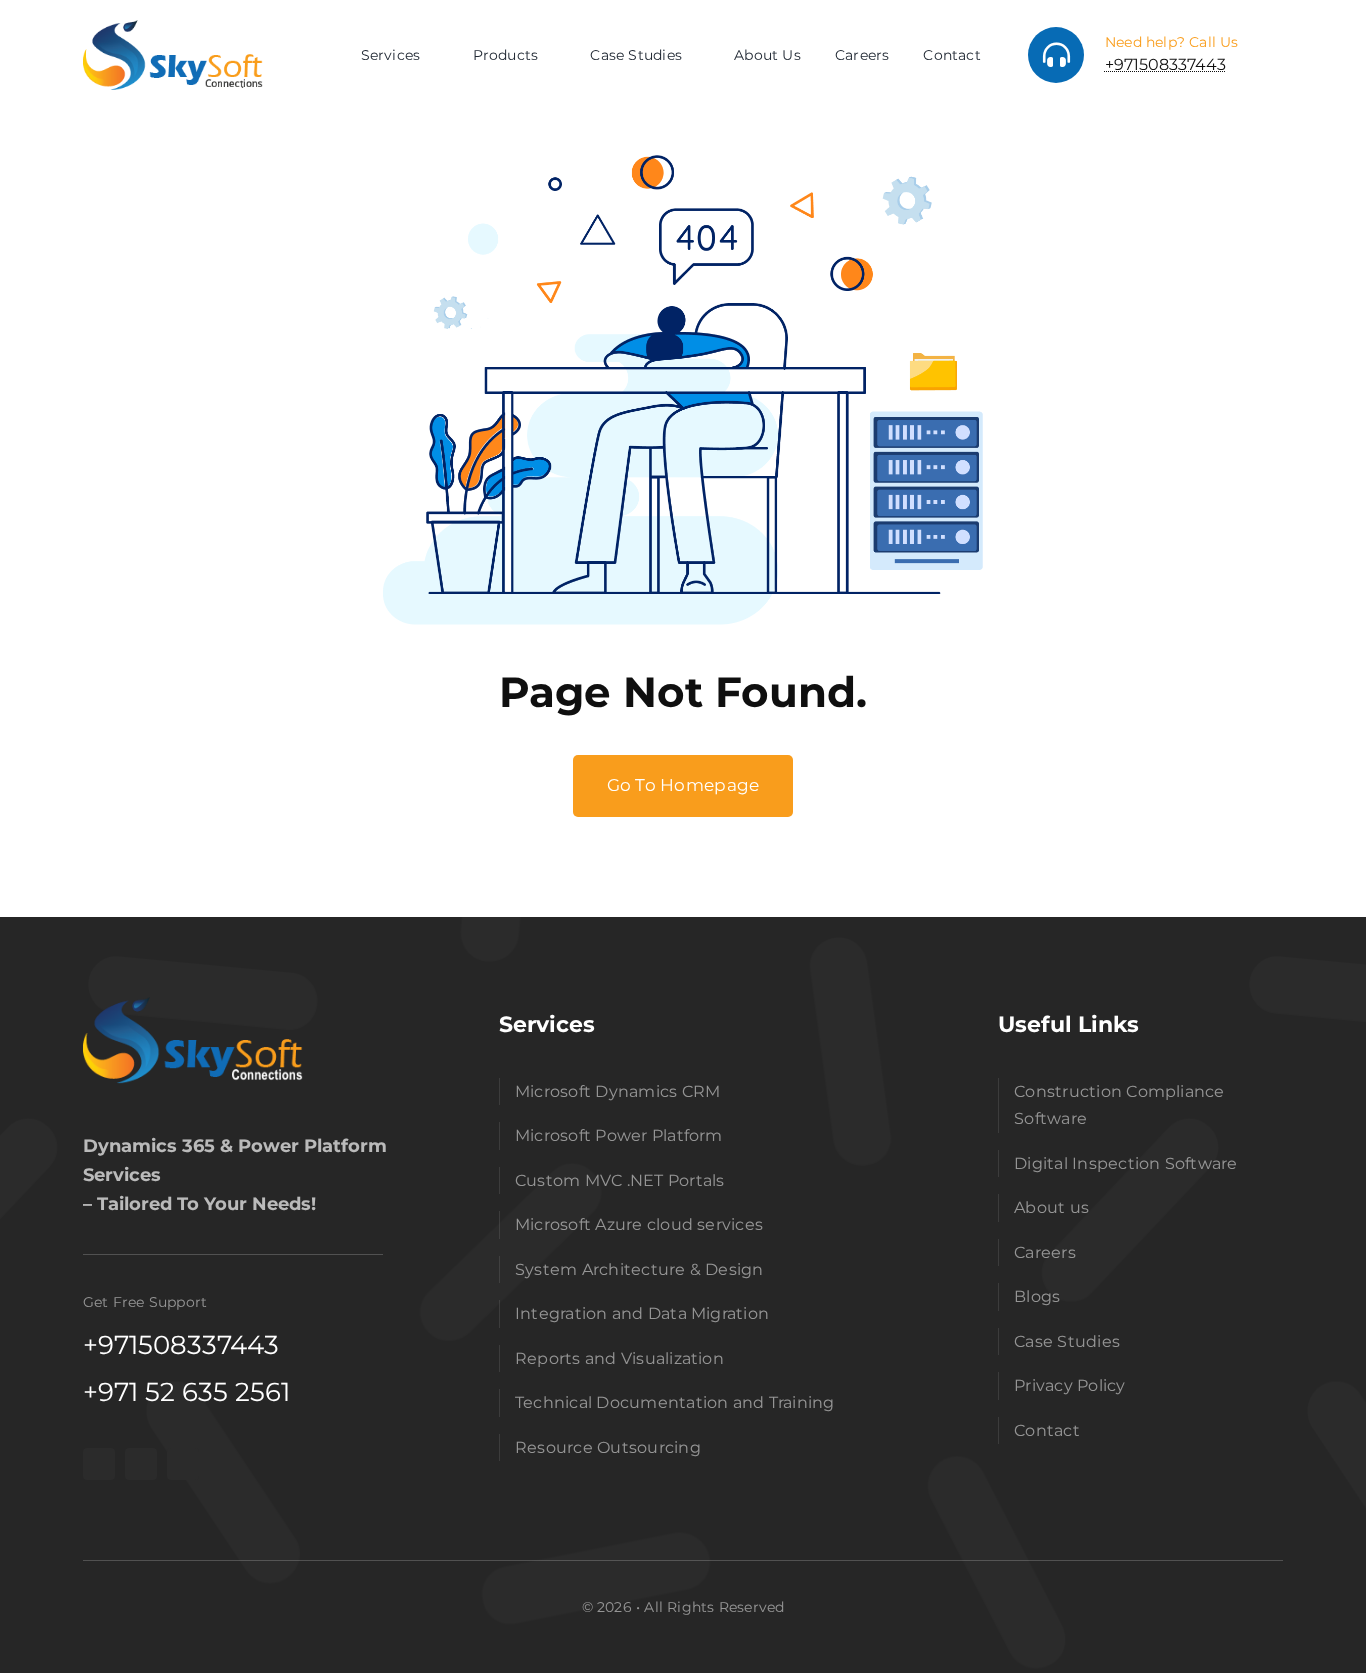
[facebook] (99, 1464)
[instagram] (141, 1464)
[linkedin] (183, 1464)
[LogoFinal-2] (193, 1005)
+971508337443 (1165, 64)
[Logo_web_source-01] (173, 28)
